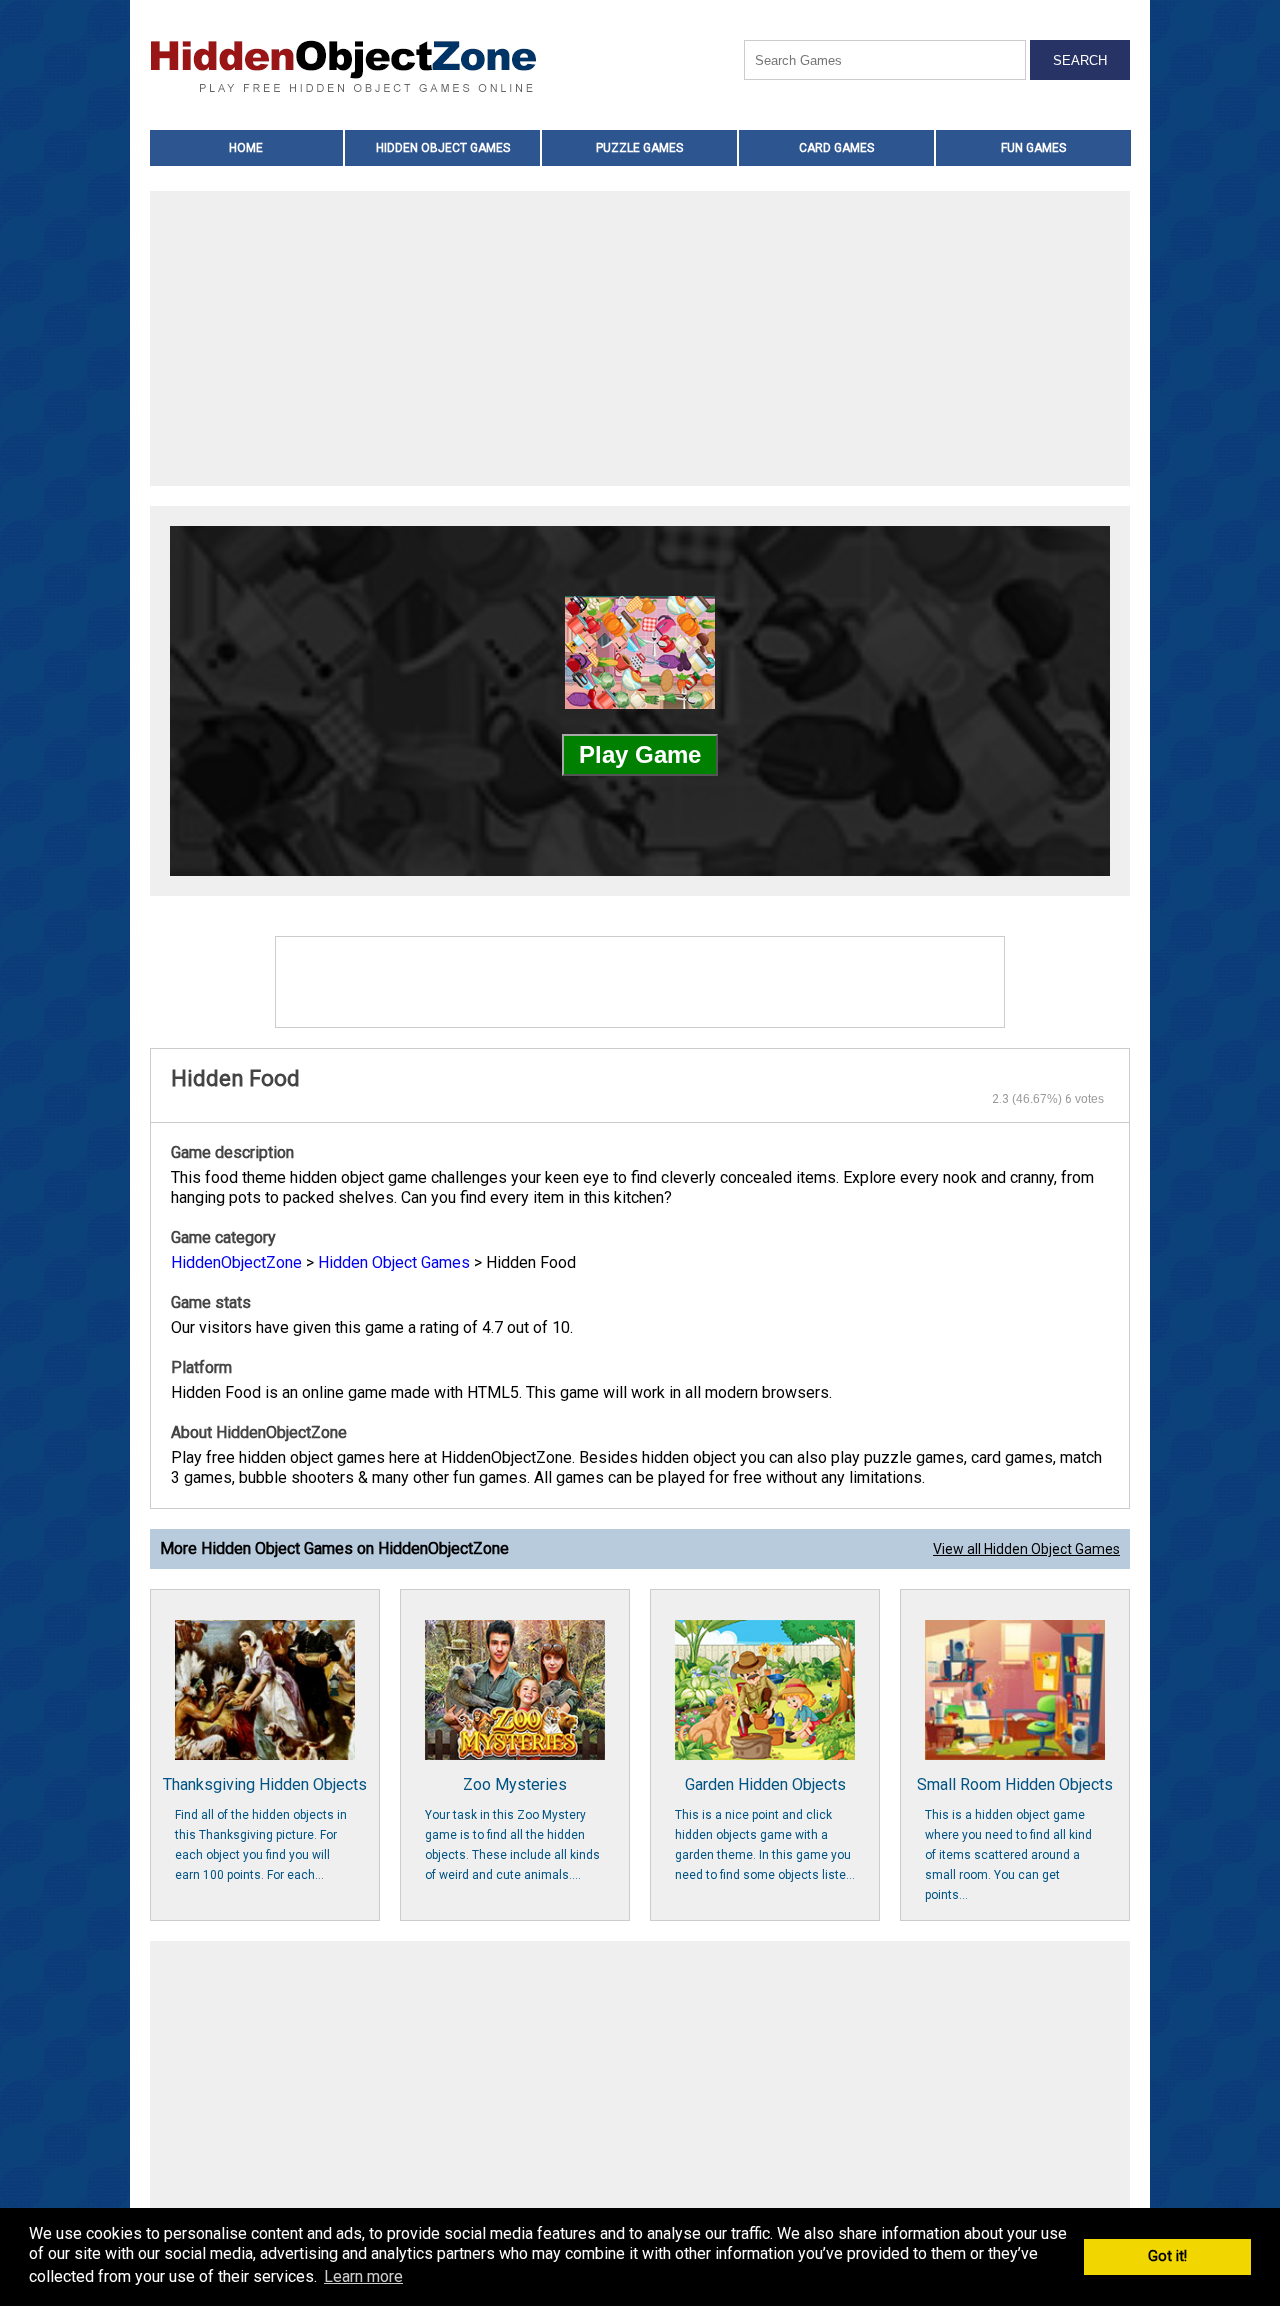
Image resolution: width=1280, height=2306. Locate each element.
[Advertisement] (640, 341)
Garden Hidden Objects (765, 1828)
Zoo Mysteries (512, 1828)
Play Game (640, 754)
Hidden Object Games (443, 148)
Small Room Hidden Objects (1015, 1838)
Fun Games (1033, 148)
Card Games (836, 148)
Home (246, 148)
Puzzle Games (639, 148)
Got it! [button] (1167, 2256)
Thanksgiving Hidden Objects (265, 1828)
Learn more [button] (363, 2276)
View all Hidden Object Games (1026, 1549)
